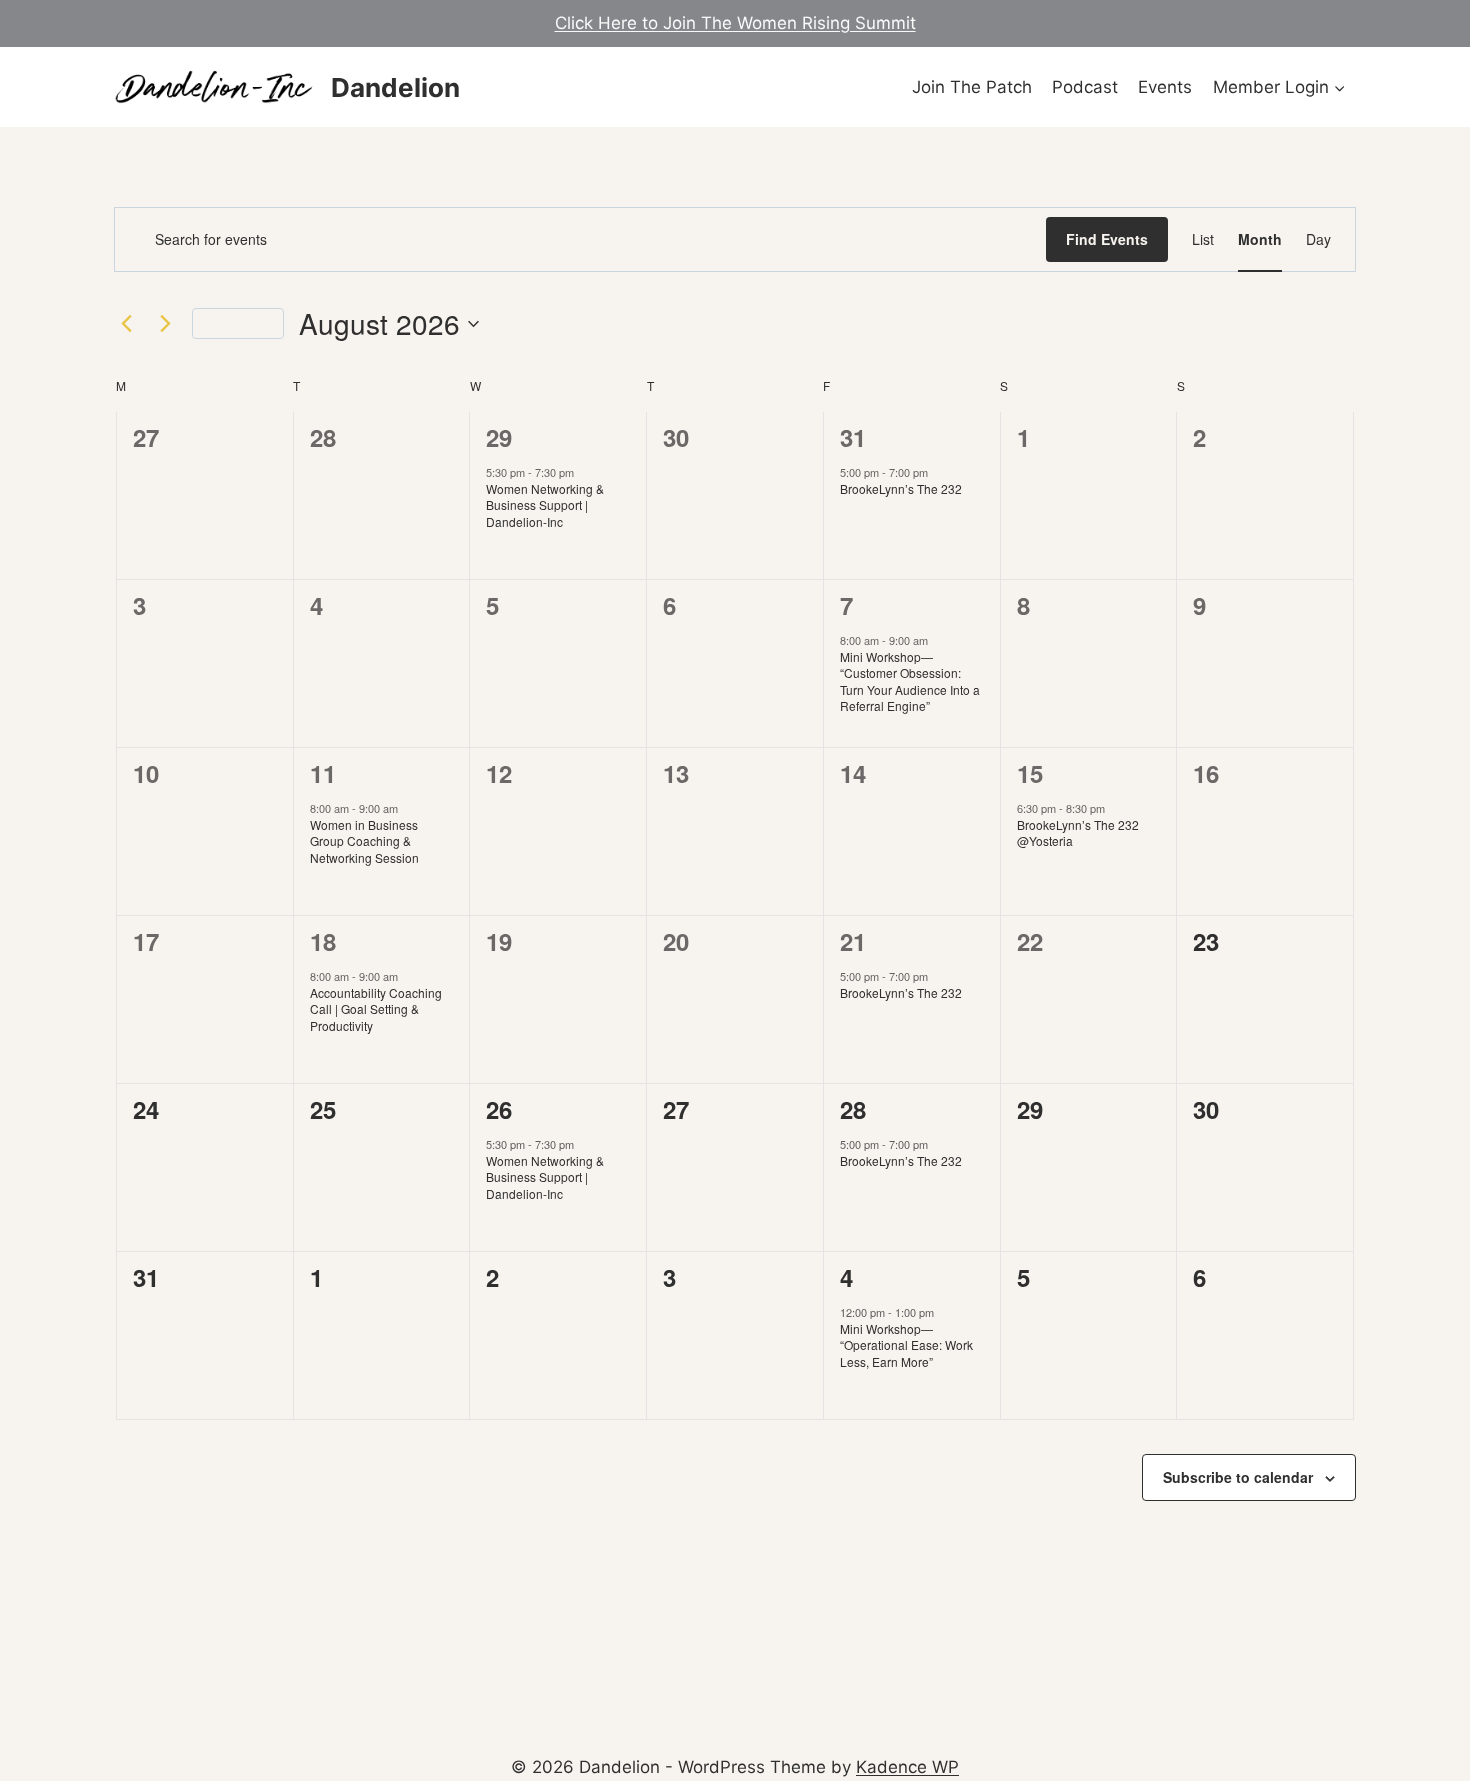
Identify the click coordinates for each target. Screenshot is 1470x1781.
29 (499, 437)
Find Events (1107, 239)
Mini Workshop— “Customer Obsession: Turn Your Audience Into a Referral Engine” (910, 681)
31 (853, 437)
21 (853, 941)
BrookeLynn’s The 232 (901, 488)
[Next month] (165, 324)
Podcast (1085, 87)
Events (1165, 87)
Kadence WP (907, 1767)
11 (323, 773)
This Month (238, 322)
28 (853, 1109)
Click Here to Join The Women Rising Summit (735, 23)
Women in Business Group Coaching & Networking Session (364, 841)
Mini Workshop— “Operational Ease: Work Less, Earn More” (906, 1345)
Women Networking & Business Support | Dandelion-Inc (545, 505)
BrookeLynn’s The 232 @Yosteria (1078, 833)
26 (499, 1109)
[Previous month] (126, 324)
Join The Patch (972, 87)
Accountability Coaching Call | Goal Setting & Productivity (376, 1009)
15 (1030, 773)
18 (323, 941)
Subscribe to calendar (1238, 1477)
